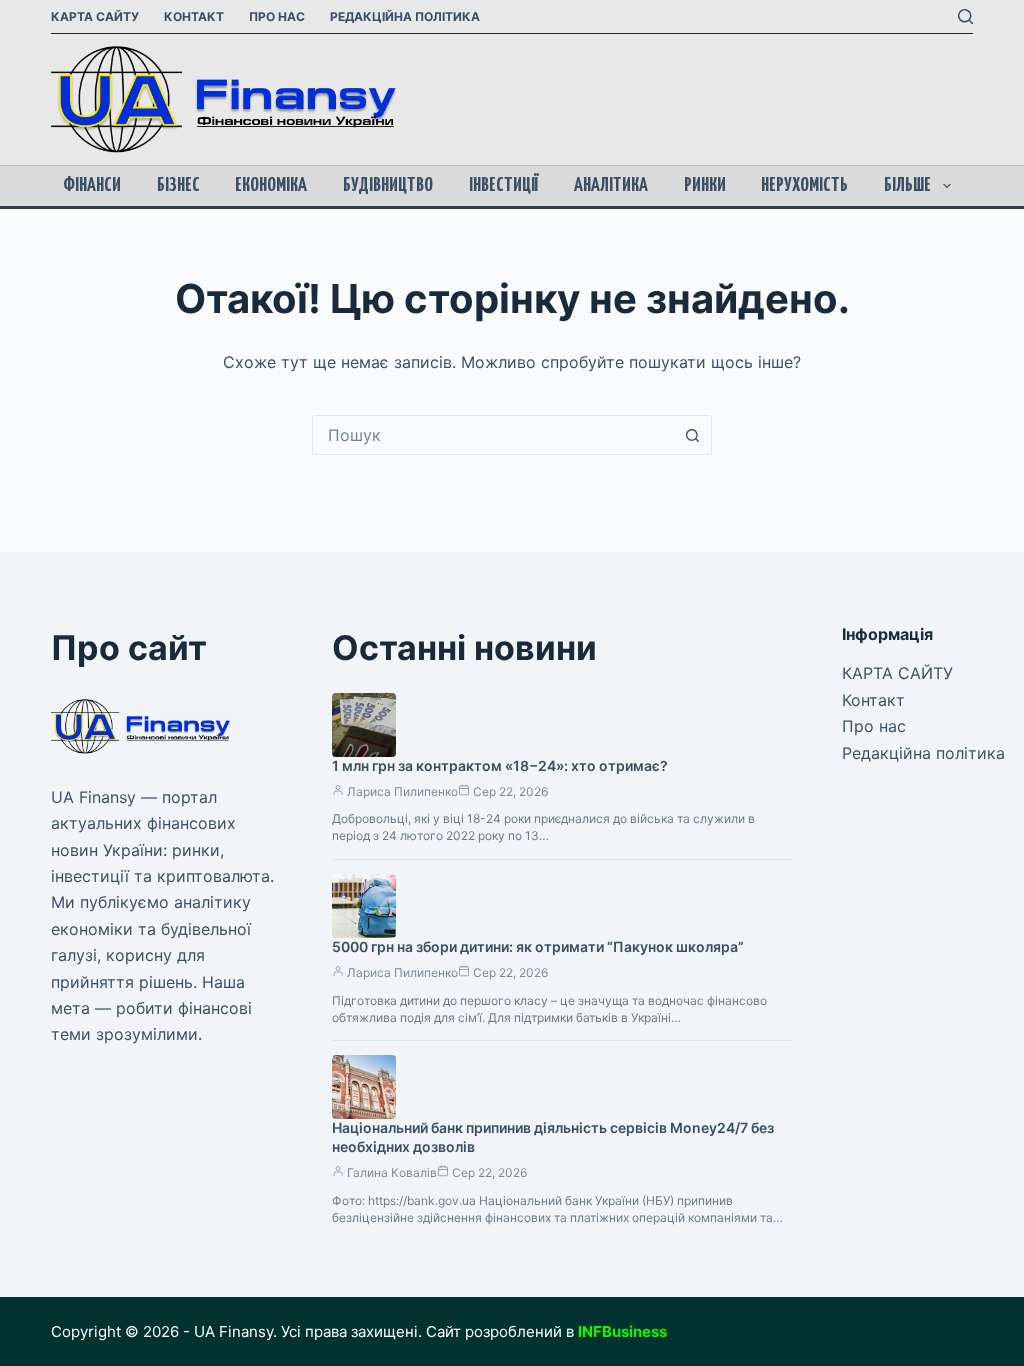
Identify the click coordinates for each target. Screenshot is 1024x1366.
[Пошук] (965, 16)
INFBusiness (622, 1331)
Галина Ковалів (392, 1172)
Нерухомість (804, 185)
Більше (907, 185)
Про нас (277, 16)
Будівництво (388, 185)
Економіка (271, 185)
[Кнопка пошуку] (692, 435)
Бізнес (178, 185)
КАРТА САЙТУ (95, 16)
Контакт (194, 16)
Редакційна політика (405, 16)
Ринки (705, 185)
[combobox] (493, 435)
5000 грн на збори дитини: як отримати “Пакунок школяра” (538, 946)
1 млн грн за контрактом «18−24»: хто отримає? (500, 765)
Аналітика (611, 185)
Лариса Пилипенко (402, 791)
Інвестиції (503, 185)
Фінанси (92, 185)
